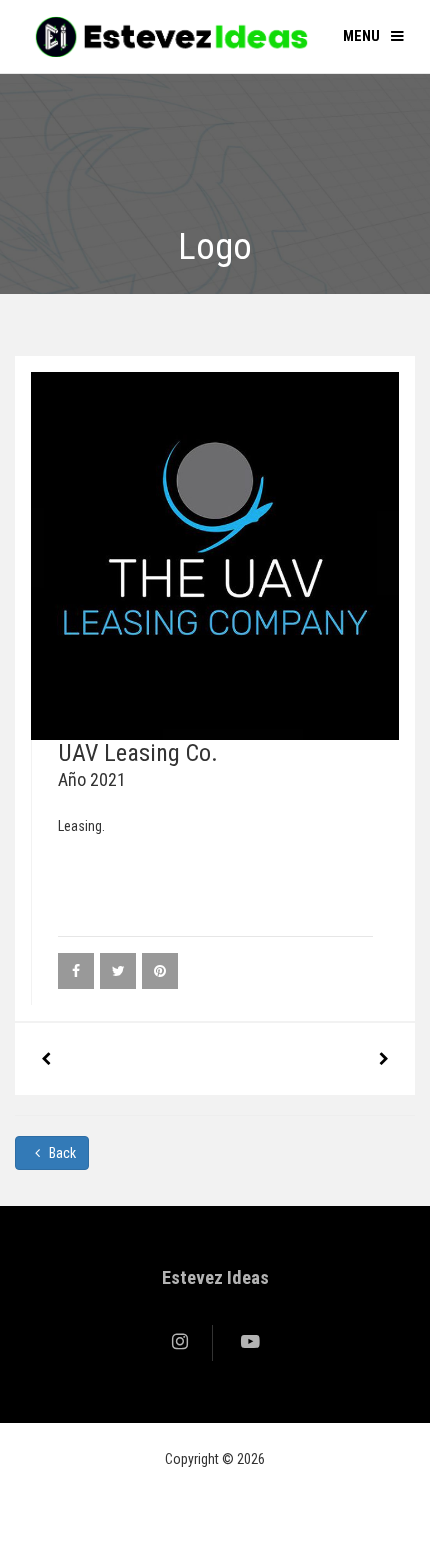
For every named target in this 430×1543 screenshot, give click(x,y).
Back (61, 1153)
